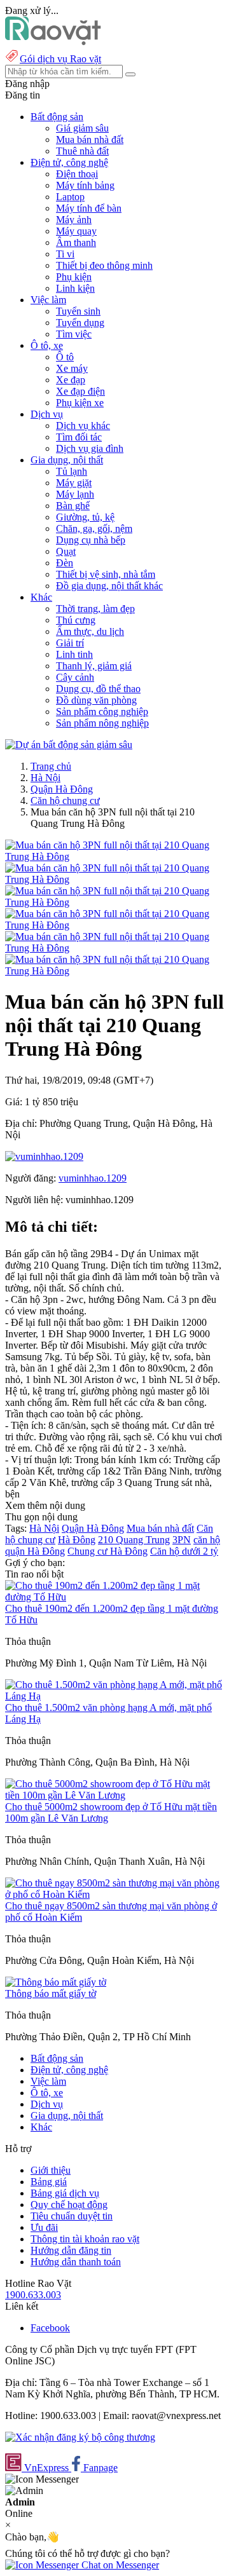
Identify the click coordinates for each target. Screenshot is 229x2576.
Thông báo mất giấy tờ (51, 1993)
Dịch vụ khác (83, 426)
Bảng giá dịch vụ (65, 2193)
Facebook (50, 2328)
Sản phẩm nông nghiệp (102, 723)
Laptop (70, 197)
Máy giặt (74, 483)
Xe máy (72, 368)
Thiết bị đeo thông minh (104, 265)
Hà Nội (45, 778)
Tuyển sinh (78, 311)
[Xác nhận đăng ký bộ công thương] (80, 2437)
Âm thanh (76, 242)
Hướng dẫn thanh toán (76, 2262)
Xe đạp (71, 380)
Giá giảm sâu (82, 128)
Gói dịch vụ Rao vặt (60, 59)
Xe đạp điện (80, 391)
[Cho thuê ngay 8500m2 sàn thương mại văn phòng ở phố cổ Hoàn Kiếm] (114, 1894)
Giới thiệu (51, 2170)
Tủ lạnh (72, 471)
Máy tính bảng (85, 185)
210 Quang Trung (134, 1540)
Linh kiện (75, 288)
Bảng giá (49, 2182)
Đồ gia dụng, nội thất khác (109, 586)
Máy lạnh (75, 494)
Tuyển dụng (80, 323)
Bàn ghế (73, 506)
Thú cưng (76, 620)
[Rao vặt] (53, 42)
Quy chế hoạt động (69, 2205)
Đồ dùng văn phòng (96, 700)
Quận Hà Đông (62, 789)
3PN (182, 1540)
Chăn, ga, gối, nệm (94, 528)
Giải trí (70, 643)
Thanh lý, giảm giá (94, 666)
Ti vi (65, 254)
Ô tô (65, 357)
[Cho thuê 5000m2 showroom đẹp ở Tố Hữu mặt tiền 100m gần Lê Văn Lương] (114, 1795)
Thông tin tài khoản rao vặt (85, 2239)
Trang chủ (51, 766)
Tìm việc (74, 334)
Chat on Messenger (119, 2565)
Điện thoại (77, 174)
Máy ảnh (74, 220)
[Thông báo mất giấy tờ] (56, 1982)
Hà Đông (77, 1540)
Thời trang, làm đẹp (95, 609)
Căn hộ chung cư (65, 801)
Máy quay (76, 231)
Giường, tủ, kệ (85, 517)
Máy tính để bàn (89, 208)
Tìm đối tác (79, 437)
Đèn (65, 563)
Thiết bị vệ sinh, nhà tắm (106, 574)
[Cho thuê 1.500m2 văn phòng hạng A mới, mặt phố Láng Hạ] (114, 1696)
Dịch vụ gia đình (90, 448)
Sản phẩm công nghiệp (102, 712)
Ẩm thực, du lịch (90, 631)
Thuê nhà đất (82, 151)
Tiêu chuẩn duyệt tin (72, 2216)
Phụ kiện (74, 277)
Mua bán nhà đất (90, 140)
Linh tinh (74, 654)
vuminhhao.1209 (93, 1178)
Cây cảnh (75, 677)
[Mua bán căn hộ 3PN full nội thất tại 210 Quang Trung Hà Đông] (114, 856)
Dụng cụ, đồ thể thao (98, 689)
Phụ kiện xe (80, 403)
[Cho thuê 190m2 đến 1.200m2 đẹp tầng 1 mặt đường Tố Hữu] (114, 1597)
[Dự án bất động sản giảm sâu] (69, 745)
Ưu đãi (44, 2227)
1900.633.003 (33, 2295)
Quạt (66, 551)
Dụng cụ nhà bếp (91, 540)
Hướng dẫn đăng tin (71, 2250)
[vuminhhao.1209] (44, 1156)
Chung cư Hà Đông (108, 1551)
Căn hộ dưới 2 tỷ (184, 1551)
